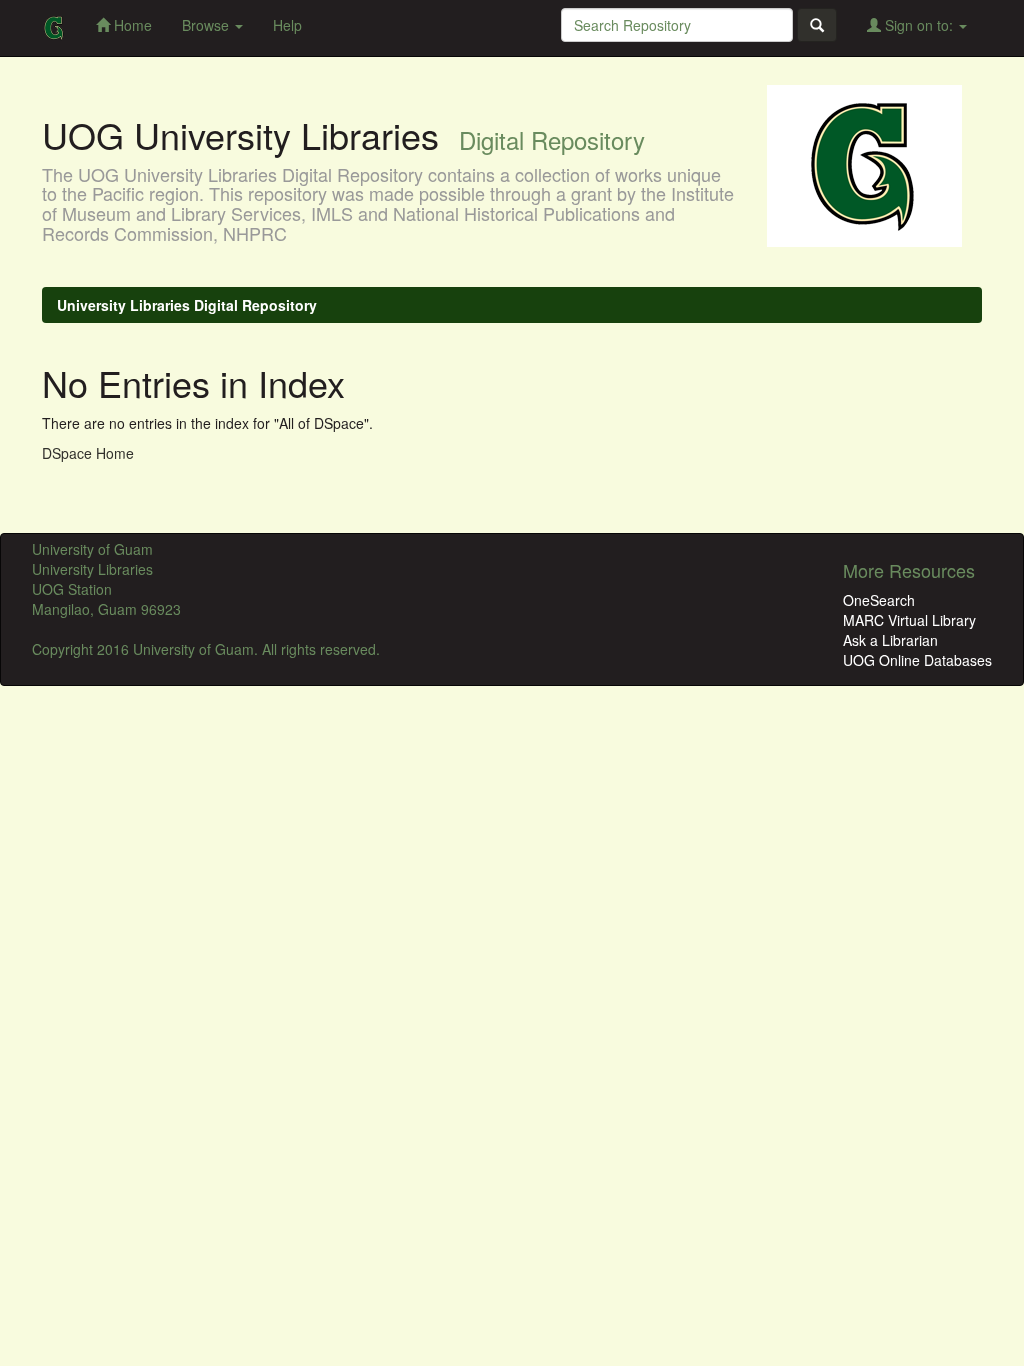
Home (131, 25)
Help (287, 25)
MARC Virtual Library (909, 620)
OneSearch (879, 600)
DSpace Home (88, 453)
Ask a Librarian (890, 640)
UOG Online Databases (917, 660)
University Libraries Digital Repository (187, 305)
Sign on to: (919, 25)
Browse (207, 25)
